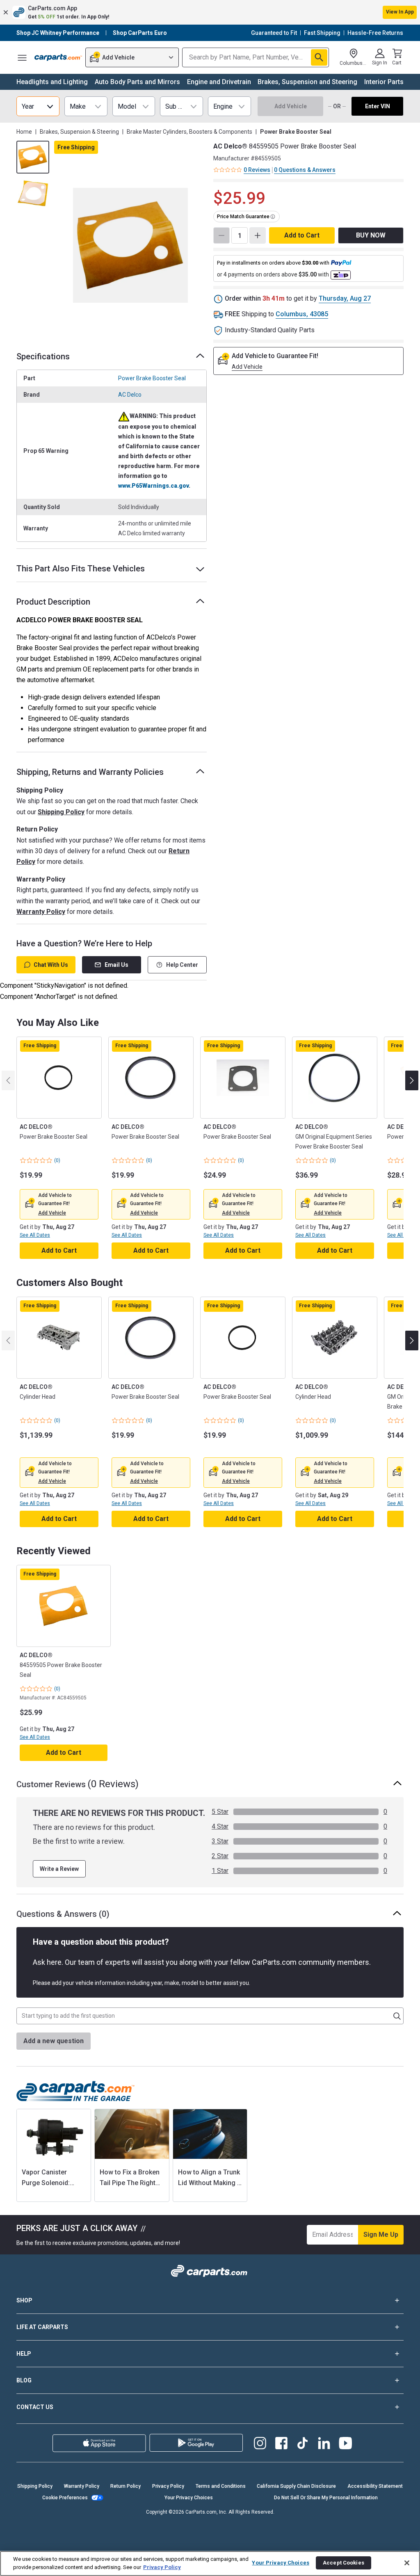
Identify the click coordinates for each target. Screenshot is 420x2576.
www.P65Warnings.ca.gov (153, 486)
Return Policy (126, 2486)
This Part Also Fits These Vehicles (81, 569)
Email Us (116, 965)
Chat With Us (51, 965)
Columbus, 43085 (302, 314)
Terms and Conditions (221, 2486)
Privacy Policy (168, 2486)
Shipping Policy (61, 812)
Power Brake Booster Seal (152, 378)
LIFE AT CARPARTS (42, 2327)
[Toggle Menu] (22, 57)
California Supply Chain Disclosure (296, 2486)
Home (24, 132)
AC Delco (130, 395)
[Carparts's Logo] (58, 57)
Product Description (53, 602)
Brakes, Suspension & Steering (79, 132)
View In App (400, 12)
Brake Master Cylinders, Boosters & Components (189, 132)
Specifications (43, 356)
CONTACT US (35, 2407)
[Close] (407, 2563)
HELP (24, 2354)
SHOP (24, 2300)
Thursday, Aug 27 (345, 298)
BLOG (24, 2380)
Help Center (182, 965)
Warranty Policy (41, 912)
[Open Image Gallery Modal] (130, 245)
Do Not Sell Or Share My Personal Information (326, 2498)
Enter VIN (378, 106)
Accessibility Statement (375, 2486)
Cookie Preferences (65, 2498)
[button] (210, 12)
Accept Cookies (344, 2563)
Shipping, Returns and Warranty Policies (90, 772)
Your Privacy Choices (189, 2498)
